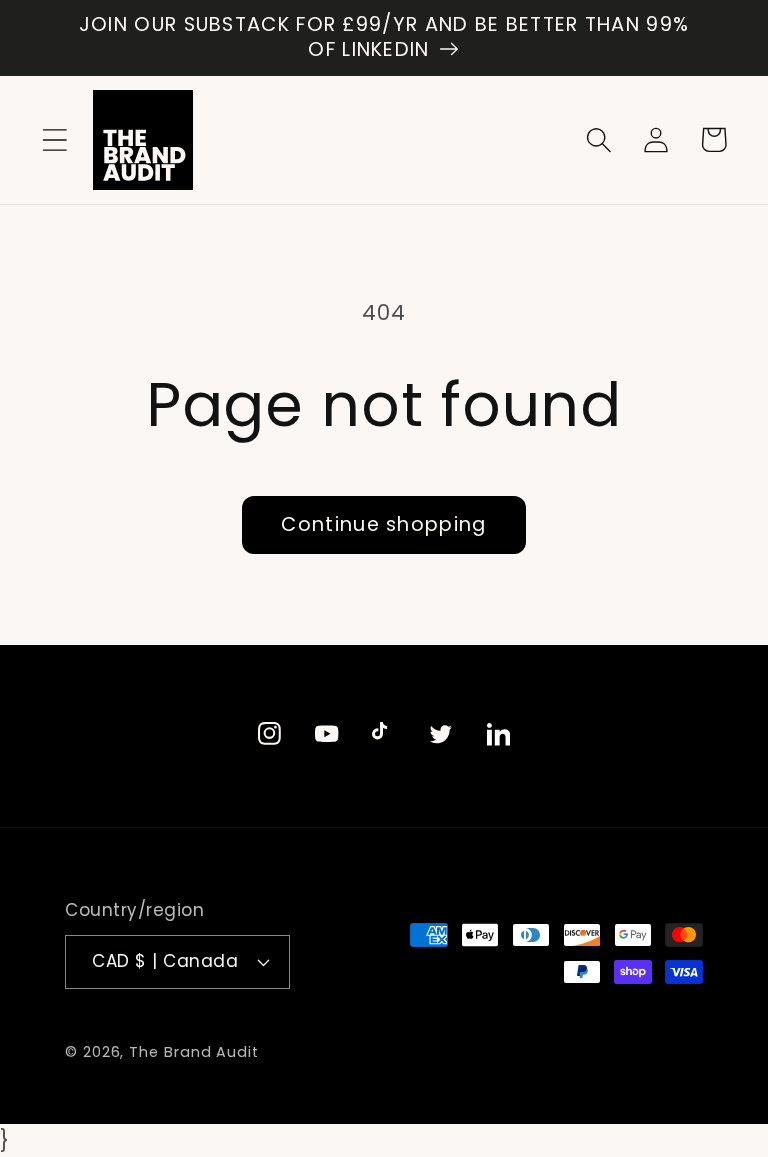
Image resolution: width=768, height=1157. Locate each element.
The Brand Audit (194, 1052)
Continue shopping (383, 524)
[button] (54, 139)
